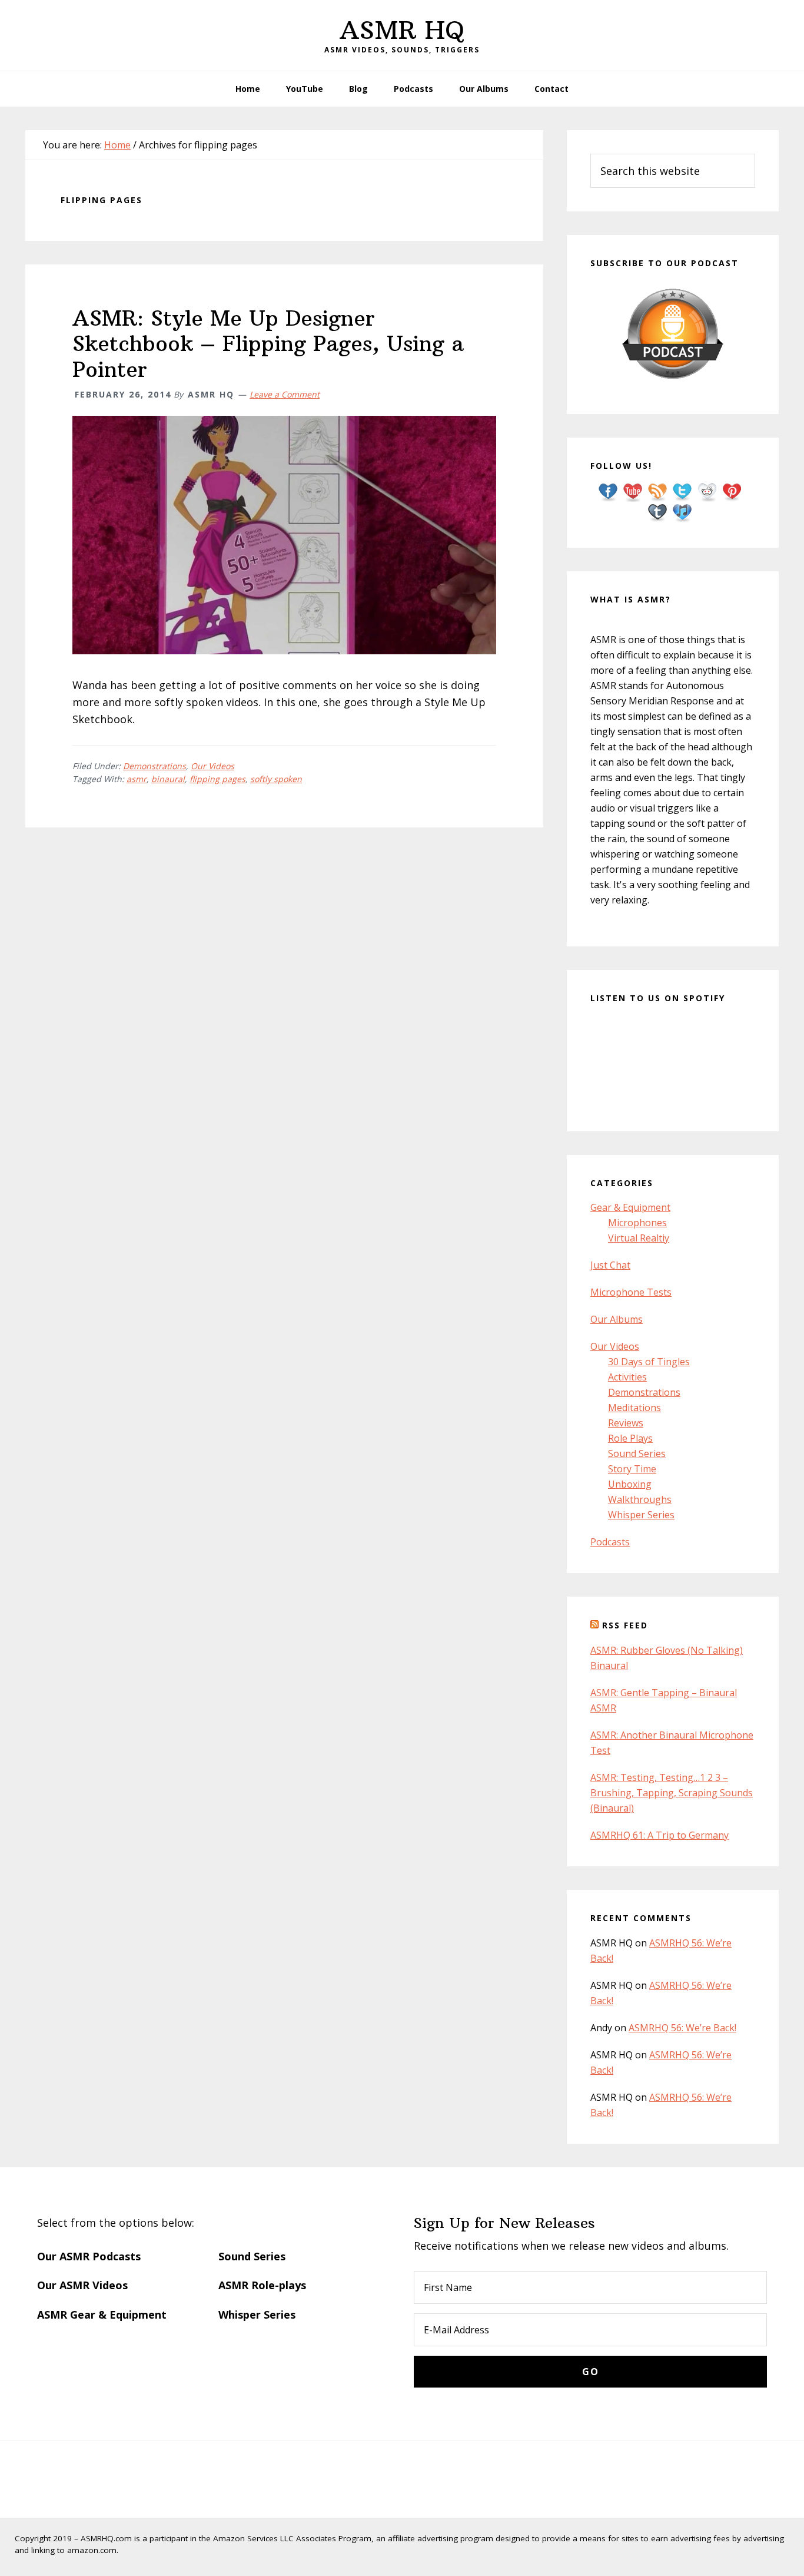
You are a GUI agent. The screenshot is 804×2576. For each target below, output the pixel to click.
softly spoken (276, 779)
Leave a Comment (285, 394)
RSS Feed (625, 1625)
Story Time (632, 1469)
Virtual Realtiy (639, 1238)
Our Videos (212, 766)
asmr (137, 779)
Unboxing (630, 1484)
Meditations (634, 1408)
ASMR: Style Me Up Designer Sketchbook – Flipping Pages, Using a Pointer (268, 344)
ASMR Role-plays (262, 2285)
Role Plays (630, 1438)
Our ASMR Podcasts (89, 2256)
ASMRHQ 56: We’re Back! (682, 2028)
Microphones (637, 1223)
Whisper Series (641, 1515)
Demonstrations (155, 766)
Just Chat (610, 1265)
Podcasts (610, 1542)
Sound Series (637, 1453)
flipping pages (217, 779)
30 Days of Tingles (649, 1362)
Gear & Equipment (630, 1207)
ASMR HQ (402, 30)
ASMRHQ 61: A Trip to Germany (660, 1835)
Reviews (626, 1423)
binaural (168, 779)
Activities (627, 1377)
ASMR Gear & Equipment (102, 2315)
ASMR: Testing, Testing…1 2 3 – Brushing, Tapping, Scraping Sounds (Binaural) (672, 1793)
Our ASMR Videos (82, 2285)
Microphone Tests (631, 1292)
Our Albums (617, 1319)
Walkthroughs (640, 1499)
